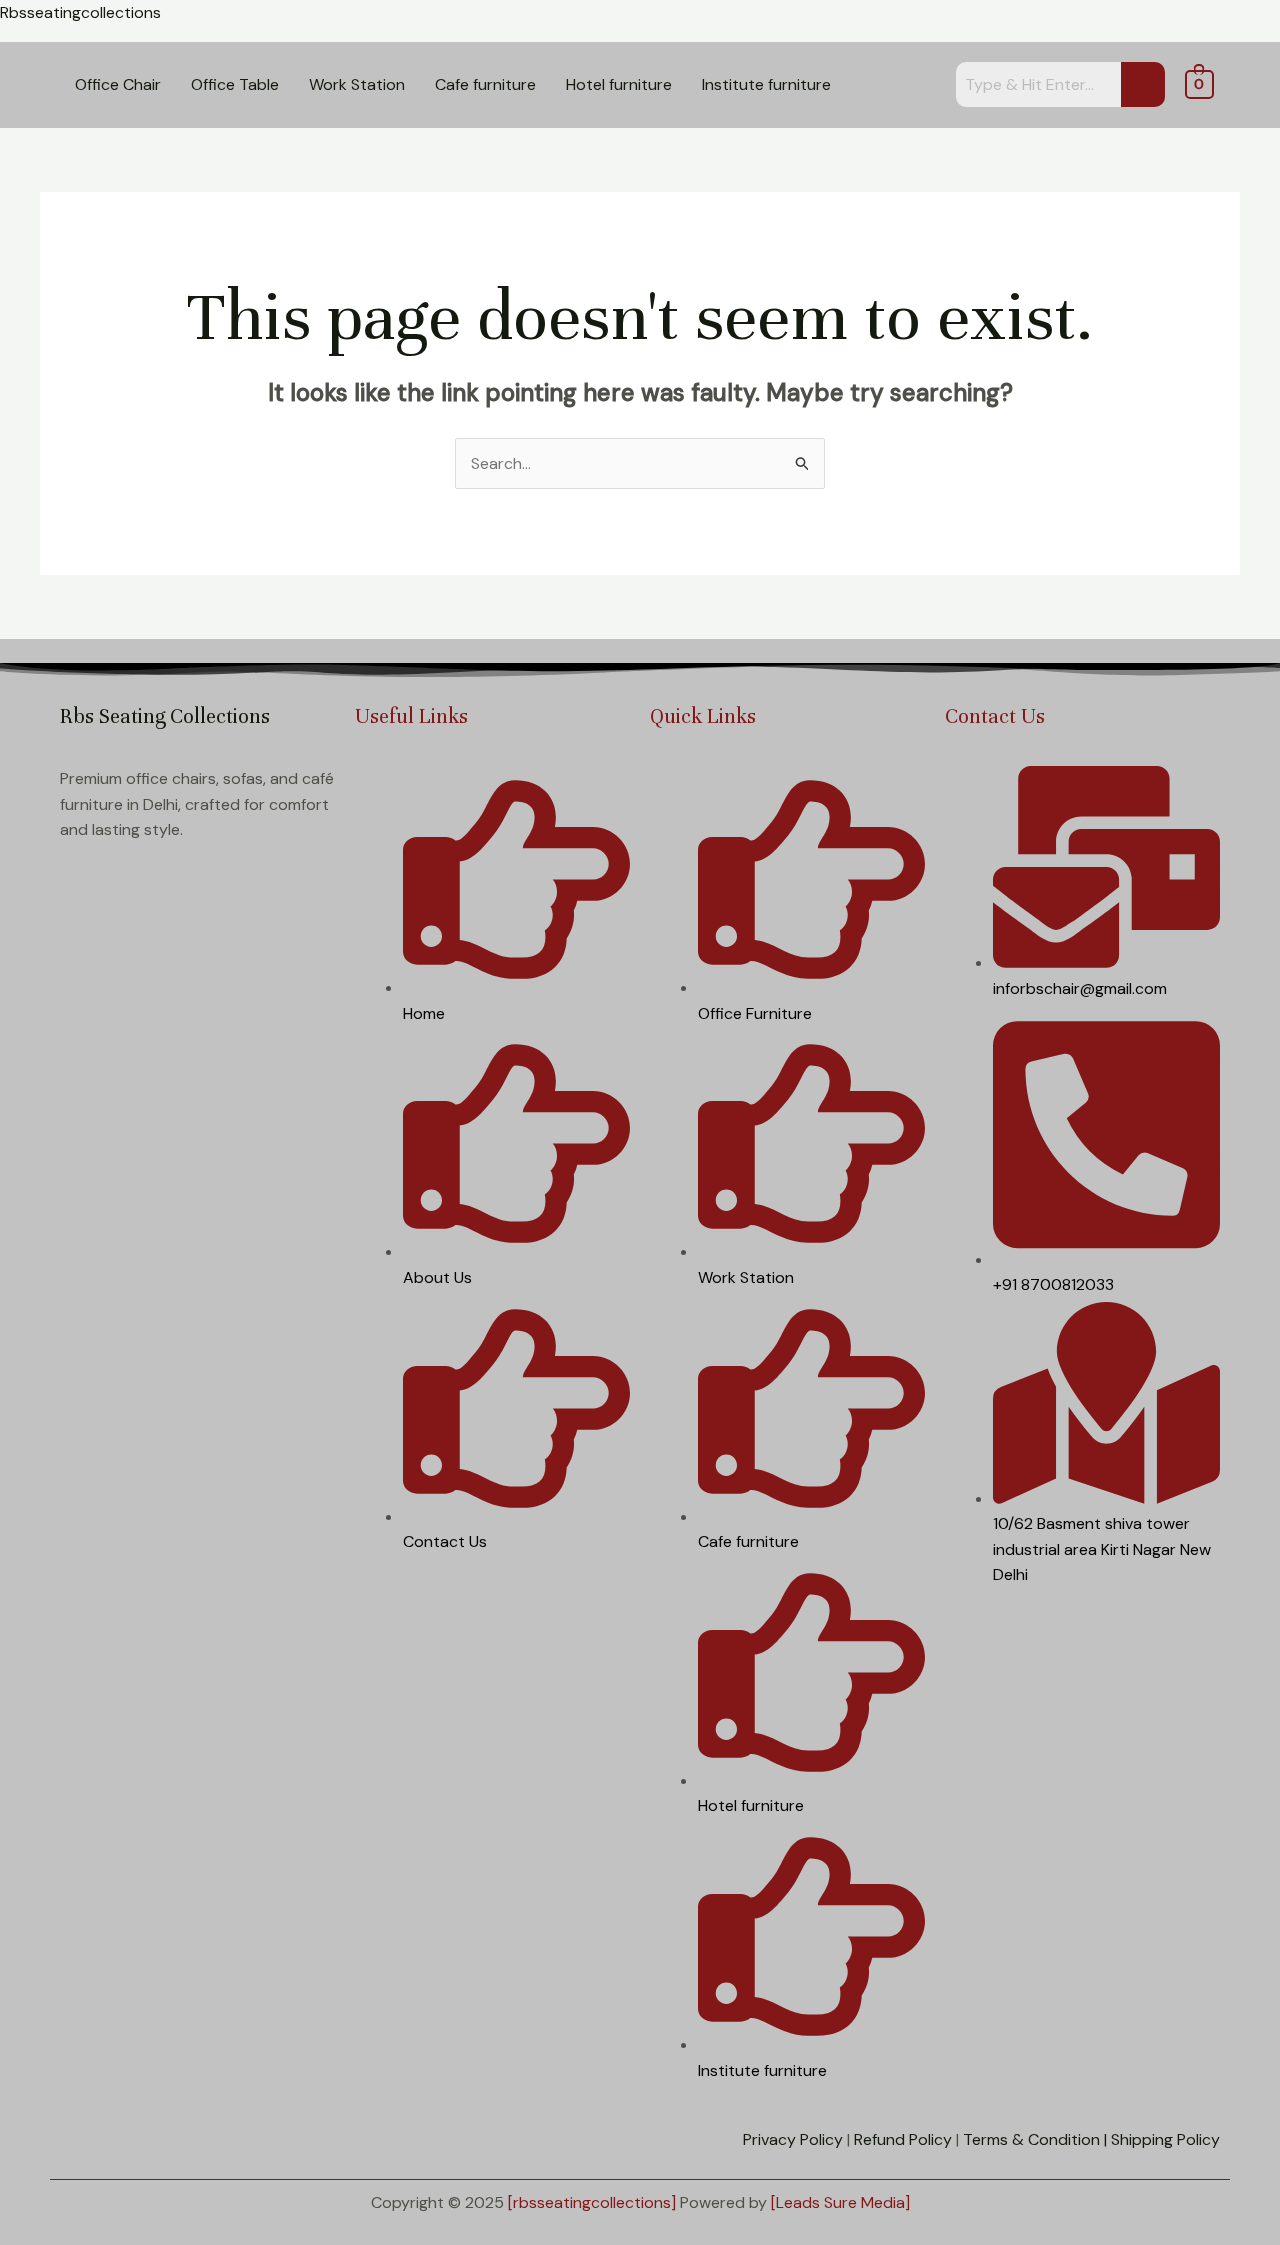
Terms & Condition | (1035, 2139)
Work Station (357, 84)
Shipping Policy (1165, 2139)
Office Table (235, 84)
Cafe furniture (485, 84)
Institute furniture (766, 84)
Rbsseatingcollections (80, 12)
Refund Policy (903, 2139)
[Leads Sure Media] (840, 2202)
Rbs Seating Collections (165, 716)
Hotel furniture (619, 84)
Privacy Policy (793, 2139)
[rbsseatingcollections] (592, 2202)
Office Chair (118, 84)
